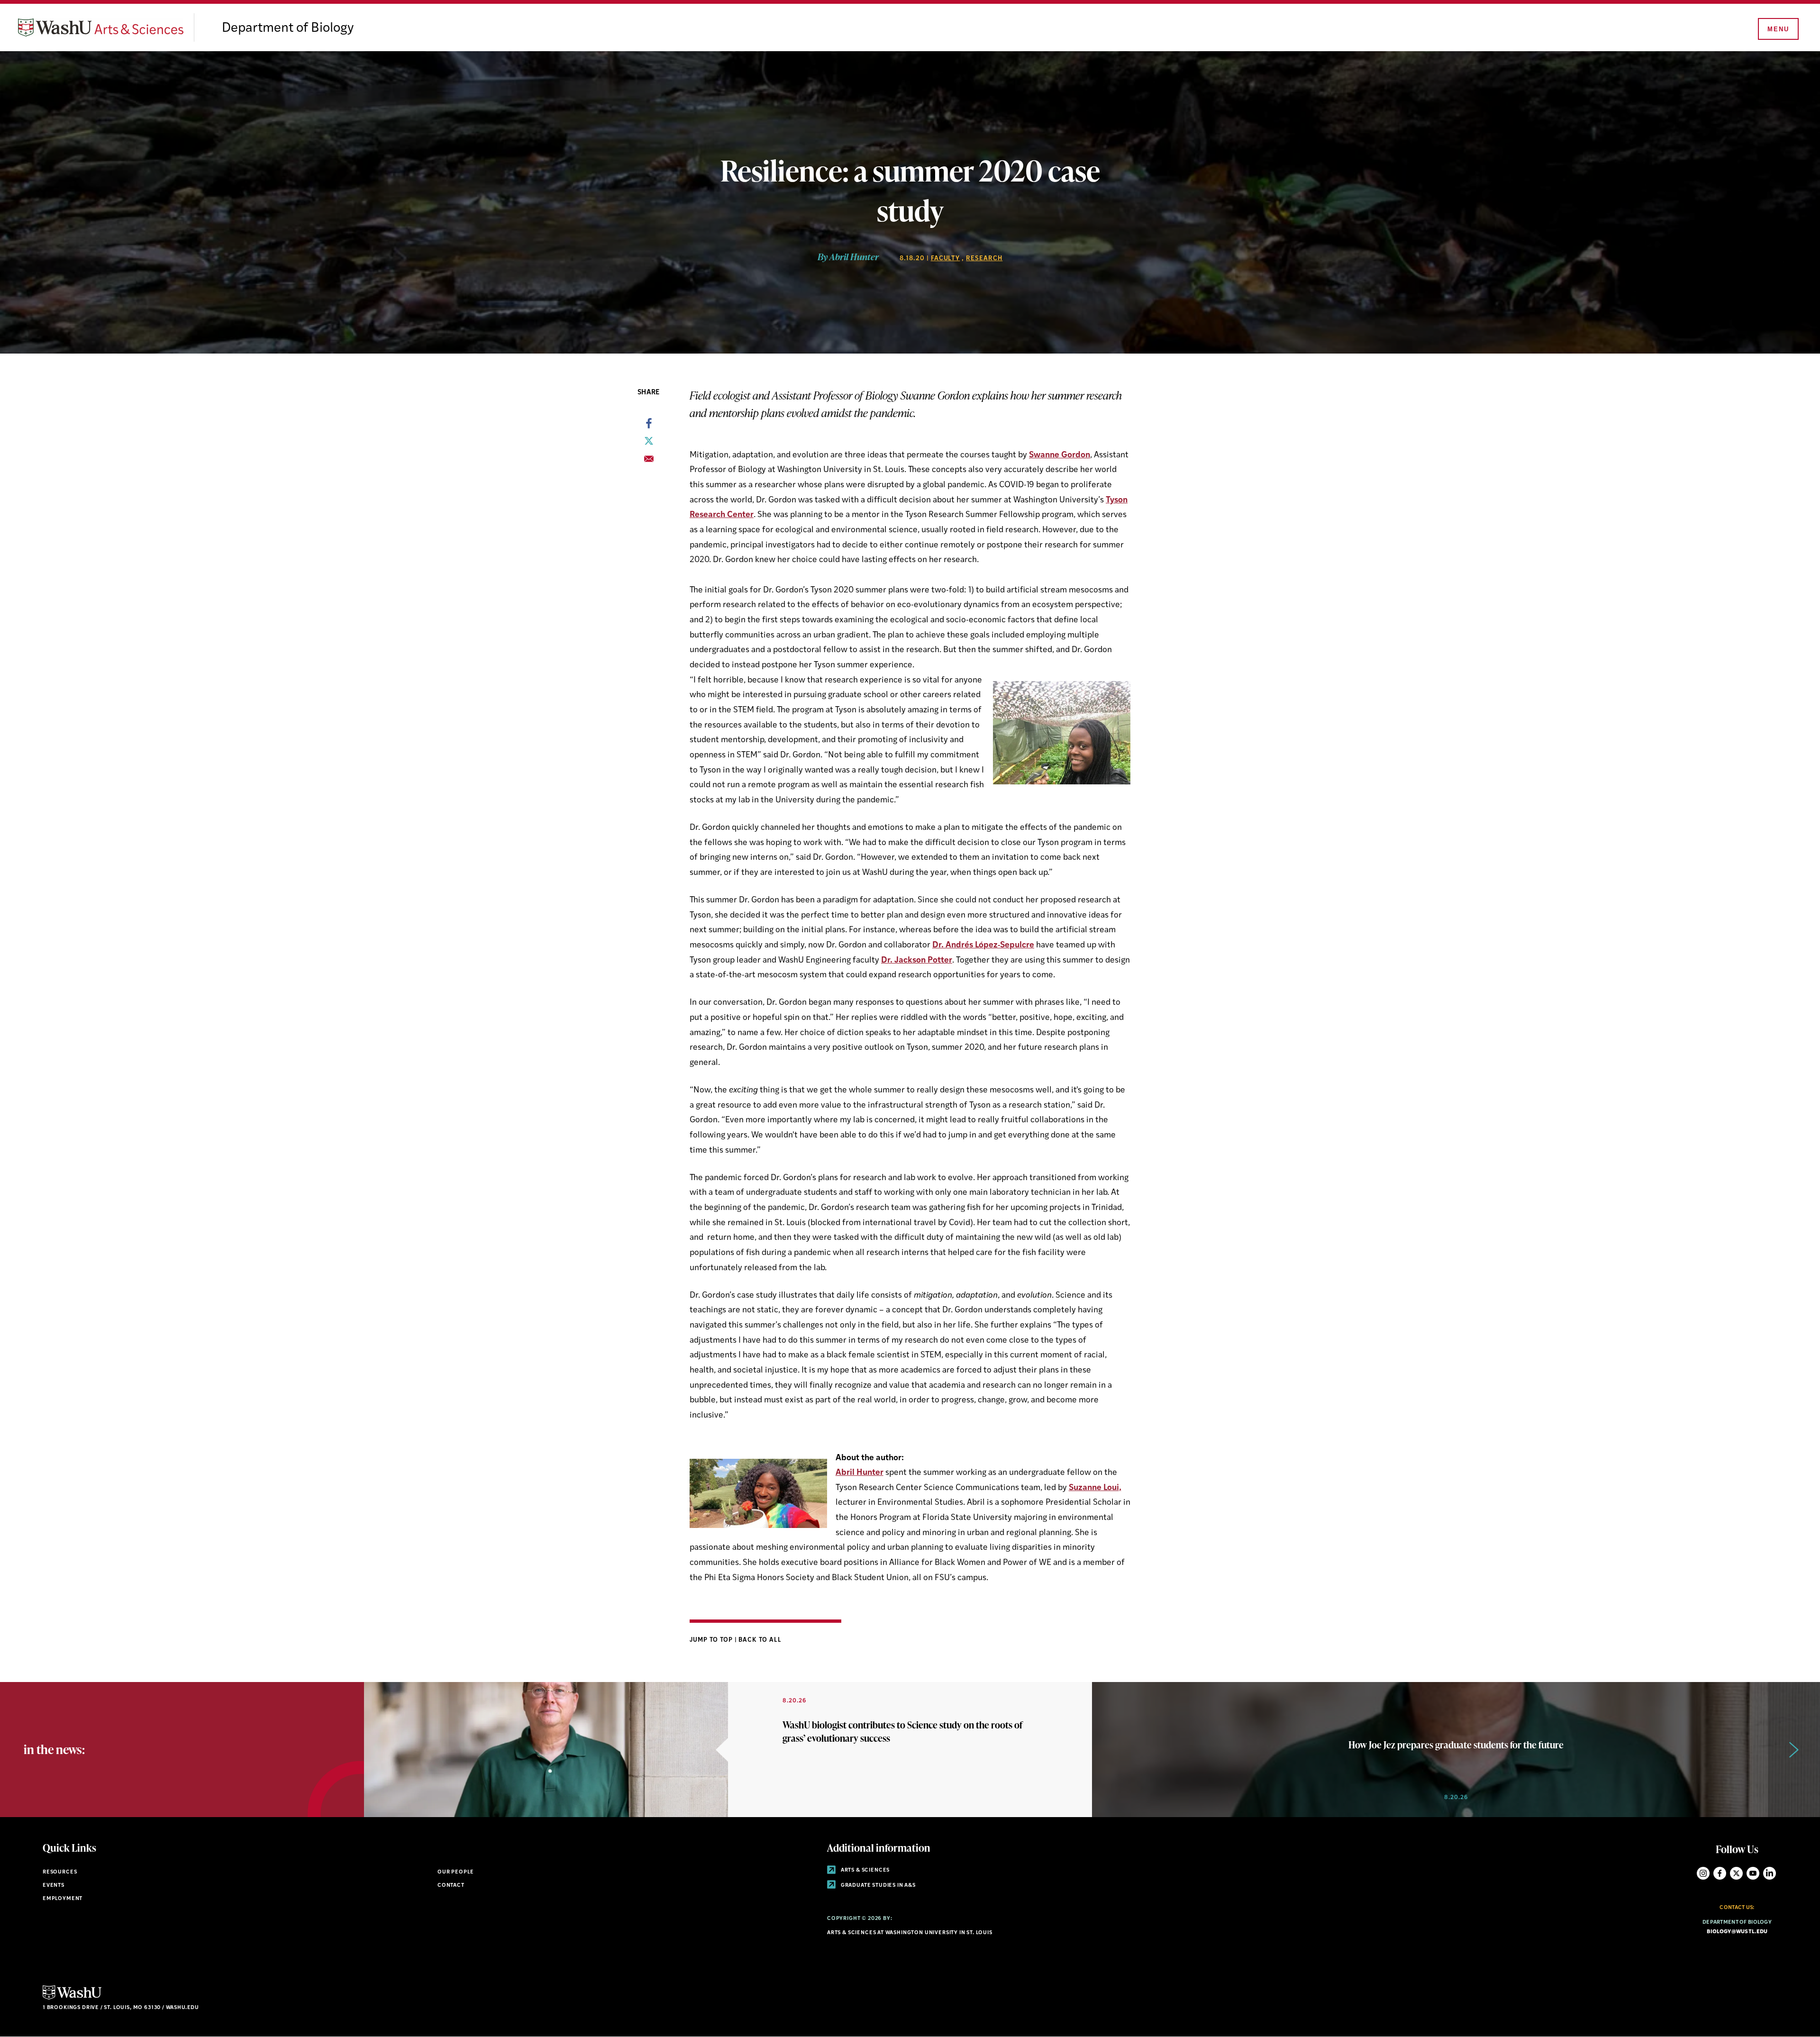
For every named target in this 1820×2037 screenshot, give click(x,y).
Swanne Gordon (1060, 455)
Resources (60, 1872)
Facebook (1720, 1873)
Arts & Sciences (864, 1870)
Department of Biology (288, 28)
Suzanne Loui (1094, 1488)
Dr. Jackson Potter (917, 960)
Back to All (760, 1640)
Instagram (1703, 1873)
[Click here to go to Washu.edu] (72, 1998)
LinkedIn (1770, 1873)
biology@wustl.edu (1737, 1932)
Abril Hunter (860, 1473)
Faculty (946, 259)
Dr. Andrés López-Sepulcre (983, 945)
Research (984, 259)
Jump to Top (712, 1640)
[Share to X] (649, 444)
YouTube (1753, 1873)
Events (54, 1886)
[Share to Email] (649, 462)
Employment (63, 1899)
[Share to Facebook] (649, 426)
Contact (451, 1886)
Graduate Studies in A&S (878, 1886)
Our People (456, 1872)
